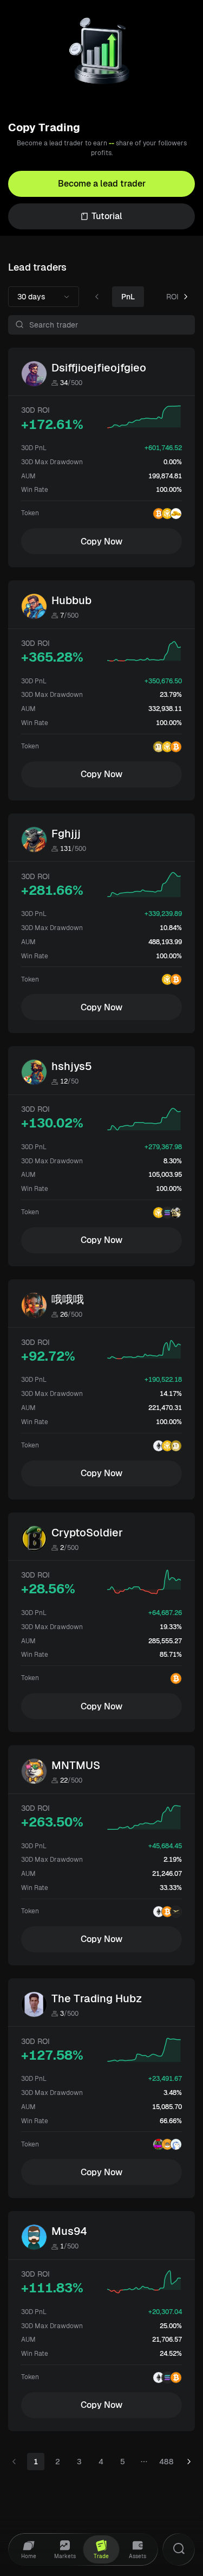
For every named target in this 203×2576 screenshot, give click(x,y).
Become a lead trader (102, 184)
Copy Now (101, 542)
